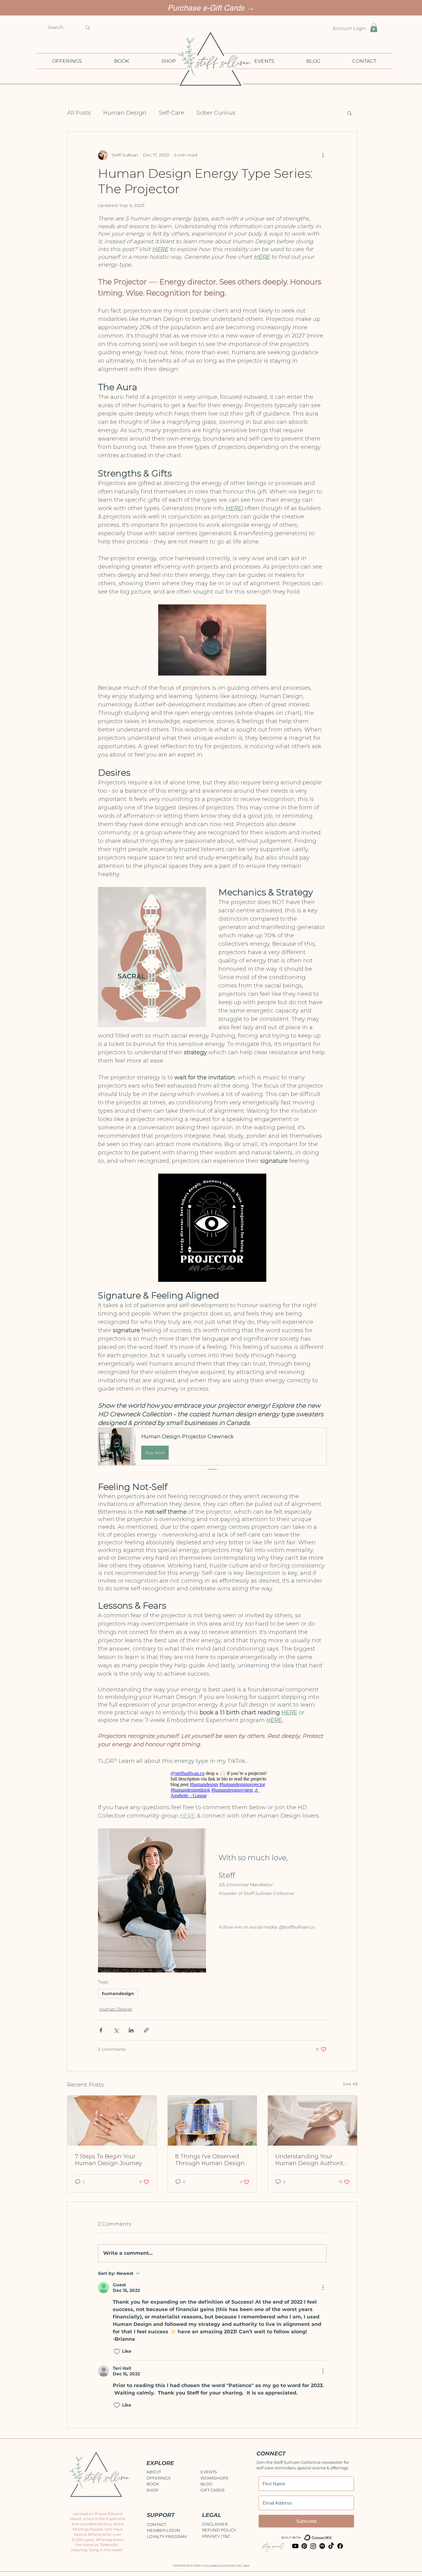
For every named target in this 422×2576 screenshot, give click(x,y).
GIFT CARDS (213, 2490)
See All (350, 2084)
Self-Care (171, 113)
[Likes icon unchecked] (117, 2352)
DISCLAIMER (215, 2524)
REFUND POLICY (219, 2530)
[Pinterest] (304, 2546)
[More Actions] (323, 2288)
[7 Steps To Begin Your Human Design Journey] (112, 2121)
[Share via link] (146, 2030)
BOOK (153, 2484)
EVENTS (209, 2472)
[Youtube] (295, 2546)
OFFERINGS (158, 2478)
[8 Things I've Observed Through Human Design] (212, 2121)
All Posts (79, 113)
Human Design (125, 113)
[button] (374, 28)
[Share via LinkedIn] (131, 2030)
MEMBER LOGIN (163, 2530)
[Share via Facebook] (101, 2030)
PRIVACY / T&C (216, 2536)
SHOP (152, 2490)
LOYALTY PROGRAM (167, 2536)
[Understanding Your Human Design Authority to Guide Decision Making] (312, 2121)
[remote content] (212, 1784)
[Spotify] (322, 2546)
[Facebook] (340, 2546)
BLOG (207, 2484)
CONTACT (156, 2524)
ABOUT (154, 2472)
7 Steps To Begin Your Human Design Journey (108, 2160)
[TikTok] (331, 2546)
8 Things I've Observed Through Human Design (210, 2160)
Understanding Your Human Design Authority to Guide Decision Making (312, 2160)
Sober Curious (216, 113)
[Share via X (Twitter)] (116, 2030)
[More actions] (323, 155)
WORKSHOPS (214, 2478)
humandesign (118, 1994)
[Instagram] (313, 2546)
